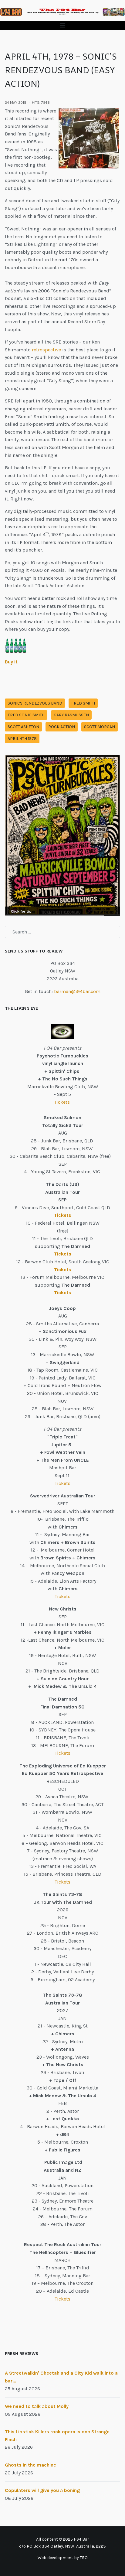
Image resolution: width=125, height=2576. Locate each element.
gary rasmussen (71, 715)
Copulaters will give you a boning (42, 2490)
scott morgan (100, 727)
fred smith (83, 703)
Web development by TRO (63, 2558)
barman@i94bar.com (77, 991)
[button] (62, 26)
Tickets (62, 1102)
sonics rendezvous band (35, 703)
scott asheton (23, 727)
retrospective (46, 350)
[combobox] (62, 932)
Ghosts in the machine (30, 2465)
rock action (62, 727)
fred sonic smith (26, 715)
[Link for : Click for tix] (62, 836)
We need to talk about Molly (37, 2406)
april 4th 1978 (22, 739)
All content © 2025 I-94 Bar (63, 2539)
